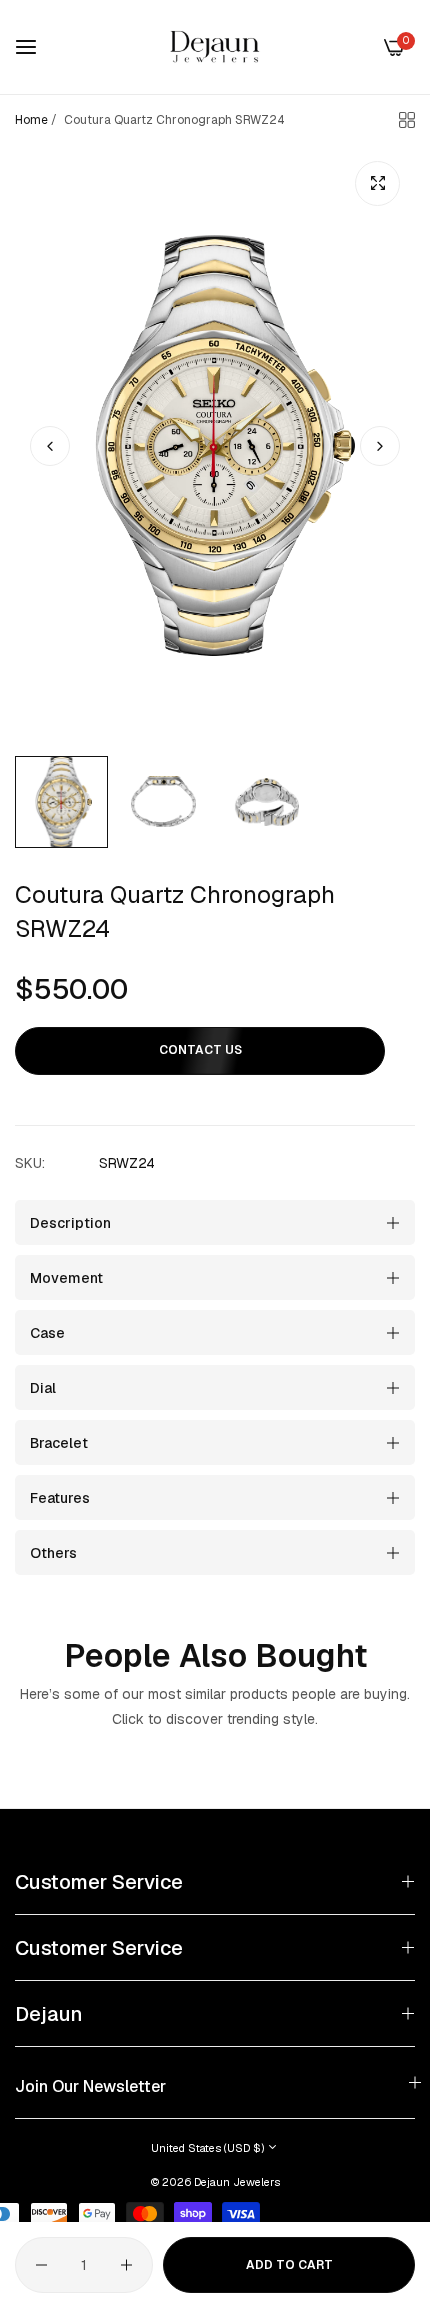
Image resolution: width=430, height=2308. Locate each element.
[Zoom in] (377, 183)
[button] (380, 446)
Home (31, 120)
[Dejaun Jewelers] (215, 47)
